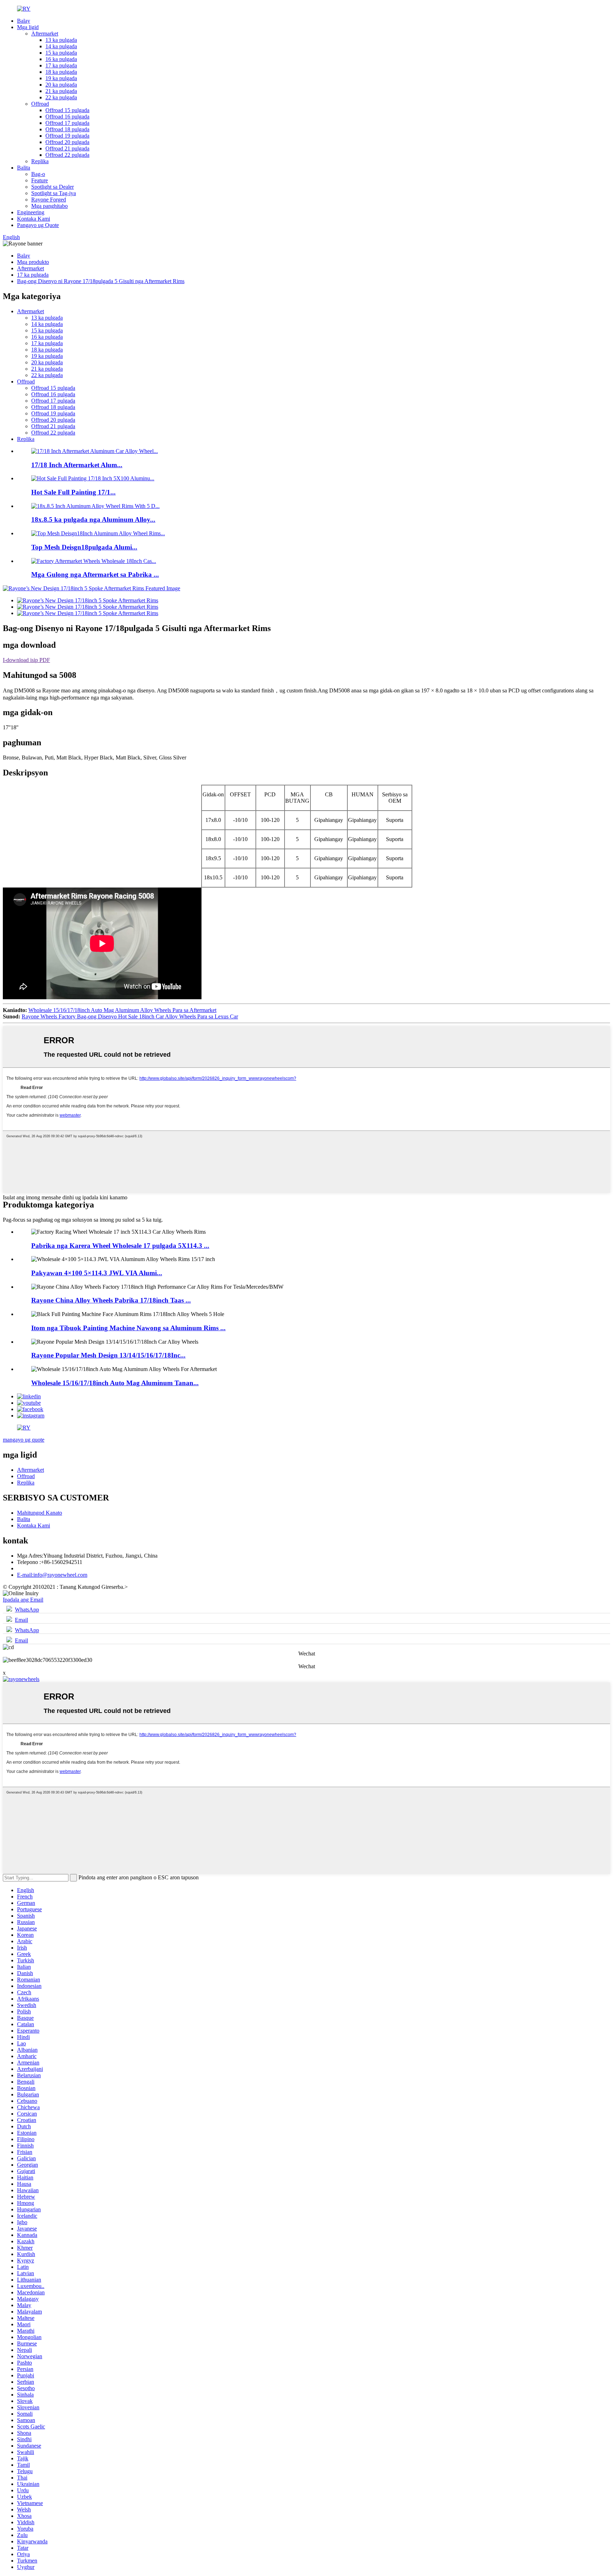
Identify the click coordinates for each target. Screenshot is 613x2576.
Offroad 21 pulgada (67, 148)
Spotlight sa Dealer (53, 187)
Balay (24, 21)
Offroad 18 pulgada (67, 129)
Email (21, 1620)
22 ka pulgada (61, 97)
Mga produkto (33, 262)
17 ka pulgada (61, 65)
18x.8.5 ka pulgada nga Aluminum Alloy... (93, 519)
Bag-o (38, 174)
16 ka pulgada (61, 59)
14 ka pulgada (61, 46)
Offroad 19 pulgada (67, 136)
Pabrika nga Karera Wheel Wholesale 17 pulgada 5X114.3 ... (120, 1246)
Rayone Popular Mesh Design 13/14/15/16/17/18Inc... (108, 1355)
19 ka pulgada (61, 78)
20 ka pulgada (61, 85)
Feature (40, 180)
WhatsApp (27, 1610)
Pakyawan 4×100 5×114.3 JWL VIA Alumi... (97, 1273)
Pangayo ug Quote (38, 225)
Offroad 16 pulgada (67, 117)
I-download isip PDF (26, 660)
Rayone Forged (49, 200)
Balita (24, 168)
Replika (40, 161)
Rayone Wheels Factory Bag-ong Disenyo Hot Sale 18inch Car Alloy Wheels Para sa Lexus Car (130, 1016)
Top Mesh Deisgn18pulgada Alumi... (84, 547)
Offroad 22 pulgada (67, 155)
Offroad (40, 104)
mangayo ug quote (24, 1440)
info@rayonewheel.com (52, 1575)
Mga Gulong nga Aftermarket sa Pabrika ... (95, 574)
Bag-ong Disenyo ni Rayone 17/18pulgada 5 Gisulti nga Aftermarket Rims (101, 281)
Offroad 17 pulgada (67, 123)
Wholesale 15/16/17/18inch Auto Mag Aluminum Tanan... (115, 1383)
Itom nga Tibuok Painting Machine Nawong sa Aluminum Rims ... (128, 1328)
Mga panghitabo (49, 206)
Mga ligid (28, 27)
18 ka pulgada (61, 72)
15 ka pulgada (61, 53)
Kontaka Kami (34, 219)
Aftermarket (45, 34)
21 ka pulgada (61, 91)
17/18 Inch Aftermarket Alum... (77, 465)
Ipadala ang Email (23, 1600)
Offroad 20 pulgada (67, 142)
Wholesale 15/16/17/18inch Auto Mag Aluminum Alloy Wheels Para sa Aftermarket (122, 1010)
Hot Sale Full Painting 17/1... (73, 492)
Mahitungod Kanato (40, 1513)
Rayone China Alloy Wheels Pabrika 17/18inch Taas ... (111, 1300)
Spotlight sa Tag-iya (54, 193)
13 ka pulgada (61, 40)
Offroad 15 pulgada (67, 110)
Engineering (31, 212)
